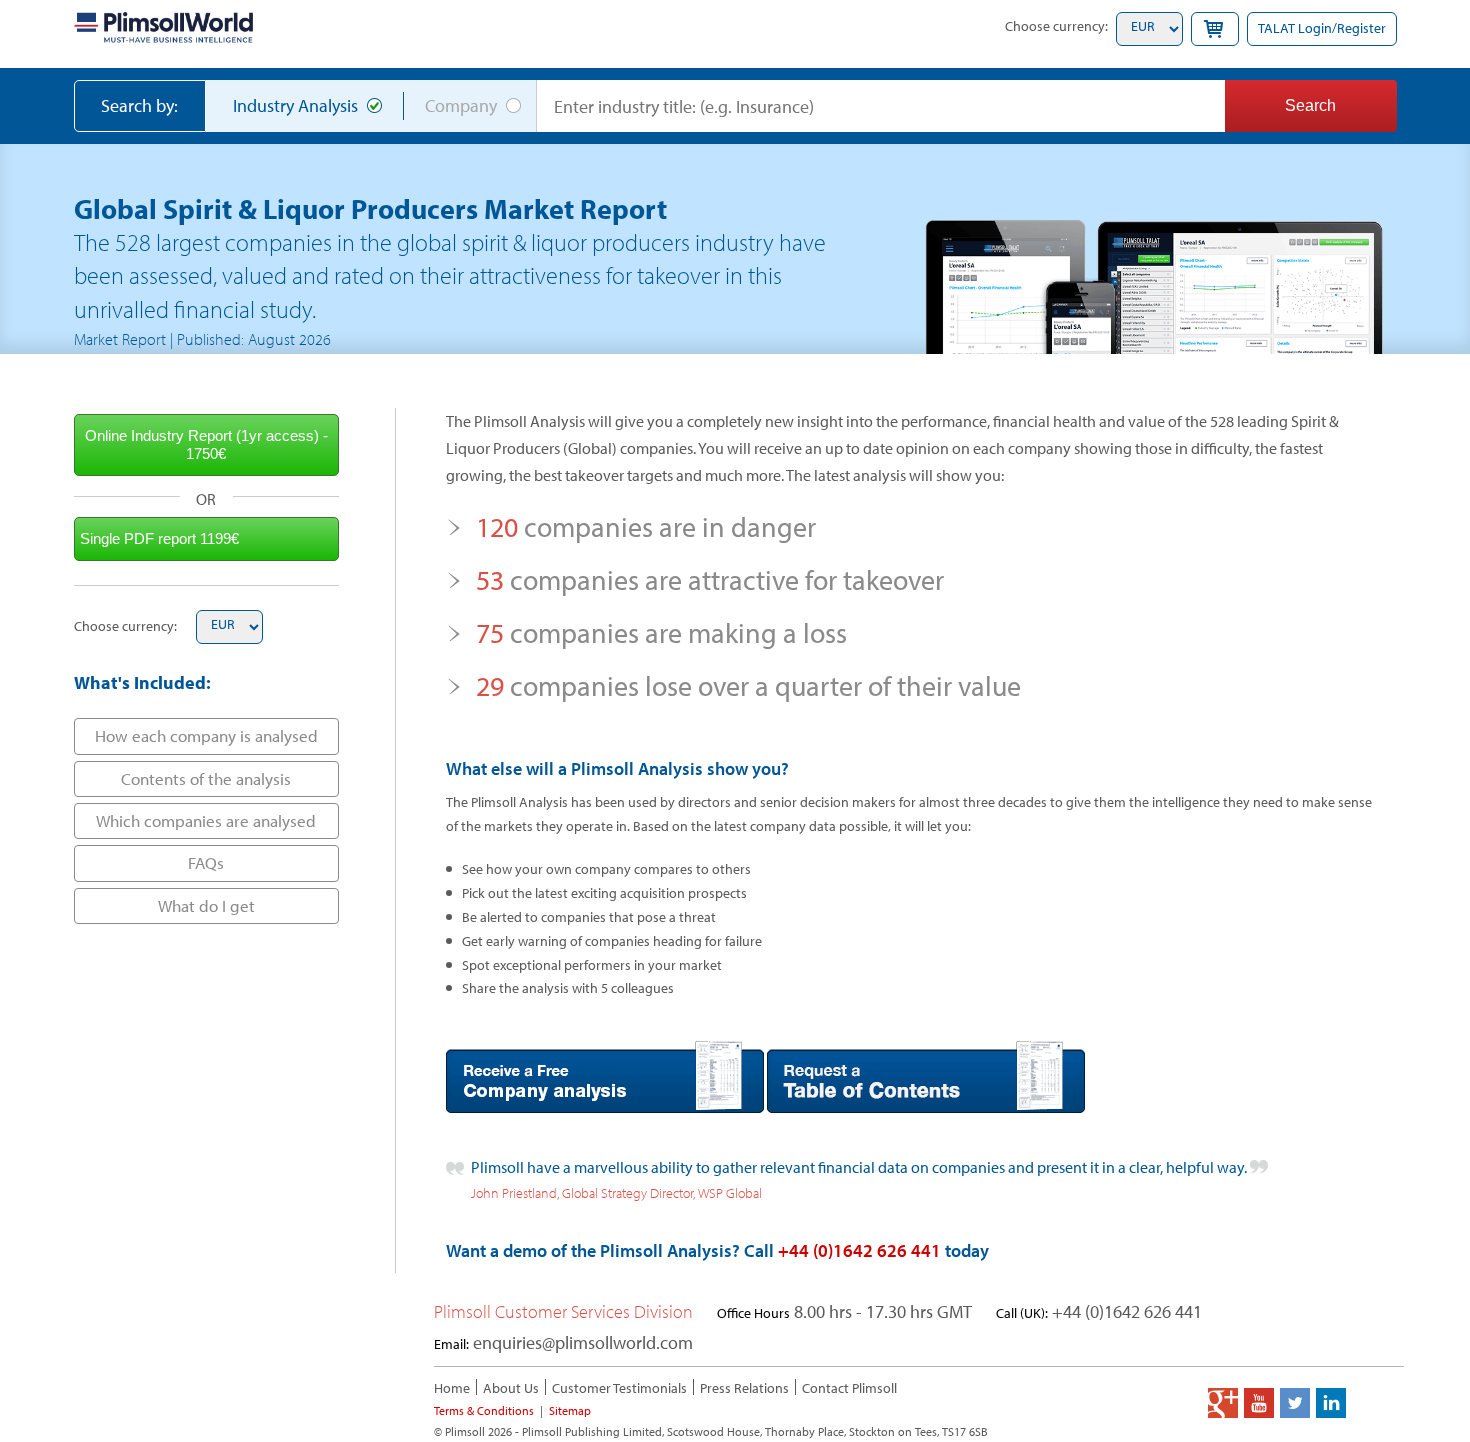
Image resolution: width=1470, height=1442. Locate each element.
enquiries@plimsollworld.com (583, 1342)
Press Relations (744, 1388)
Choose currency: (1056, 26)
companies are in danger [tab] (646, 526)
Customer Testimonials (619, 1388)
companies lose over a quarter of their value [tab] (748, 685)
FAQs (206, 862)
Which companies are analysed (206, 820)
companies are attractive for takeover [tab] (710, 579)
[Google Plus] (1223, 1403)
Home (452, 1388)
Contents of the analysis (206, 778)
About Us (511, 1388)
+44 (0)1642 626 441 (859, 1250)
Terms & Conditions (484, 1410)
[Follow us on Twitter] (1295, 1403)
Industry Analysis (295, 105)
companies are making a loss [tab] (661, 632)
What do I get (206, 905)
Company (461, 105)
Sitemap (570, 1410)
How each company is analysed (206, 735)
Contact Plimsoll (849, 1388)
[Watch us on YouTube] (1259, 1403)
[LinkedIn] (1331, 1403)
